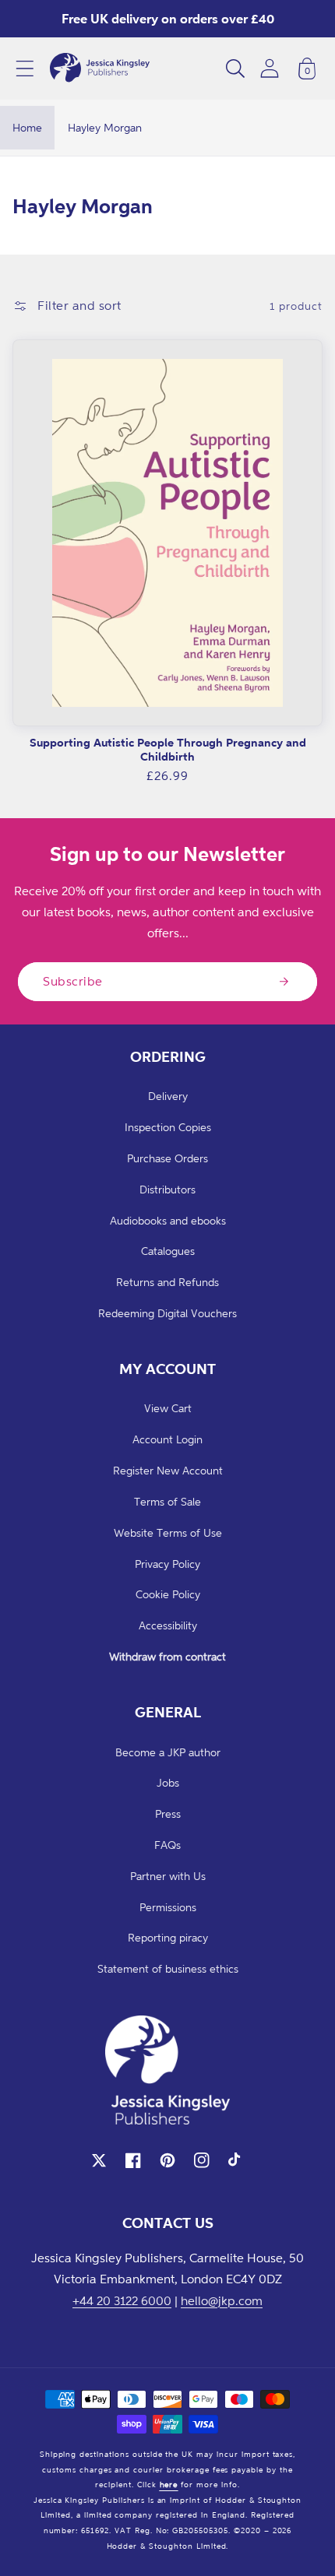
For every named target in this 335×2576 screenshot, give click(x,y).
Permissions (168, 1907)
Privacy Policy (167, 1564)
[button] (25, 69)
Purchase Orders (167, 1158)
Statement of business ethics (168, 1968)
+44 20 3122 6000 (122, 2300)
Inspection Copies (168, 1127)
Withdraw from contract (167, 1656)
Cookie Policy (168, 1594)
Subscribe (73, 981)
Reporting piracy (168, 1937)
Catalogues (168, 1251)
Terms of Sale (167, 1501)
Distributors (167, 1189)
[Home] (100, 69)
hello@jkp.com (222, 2300)
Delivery (168, 1096)
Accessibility (168, 1625)
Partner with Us (168, 1876)
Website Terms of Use (168, 1532)
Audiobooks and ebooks (168, 1220)
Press (168, 1813)
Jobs (168, 1782)
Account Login (167, 1439)
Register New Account (168, 1470)
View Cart (168, 1408)
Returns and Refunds (167, 1282)
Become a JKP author (168, 1752)
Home (27, 127)
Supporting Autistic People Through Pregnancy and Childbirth (168, 749)
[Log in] (270, 68)
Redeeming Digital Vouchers (167, 1313)
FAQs (167, 1845)
